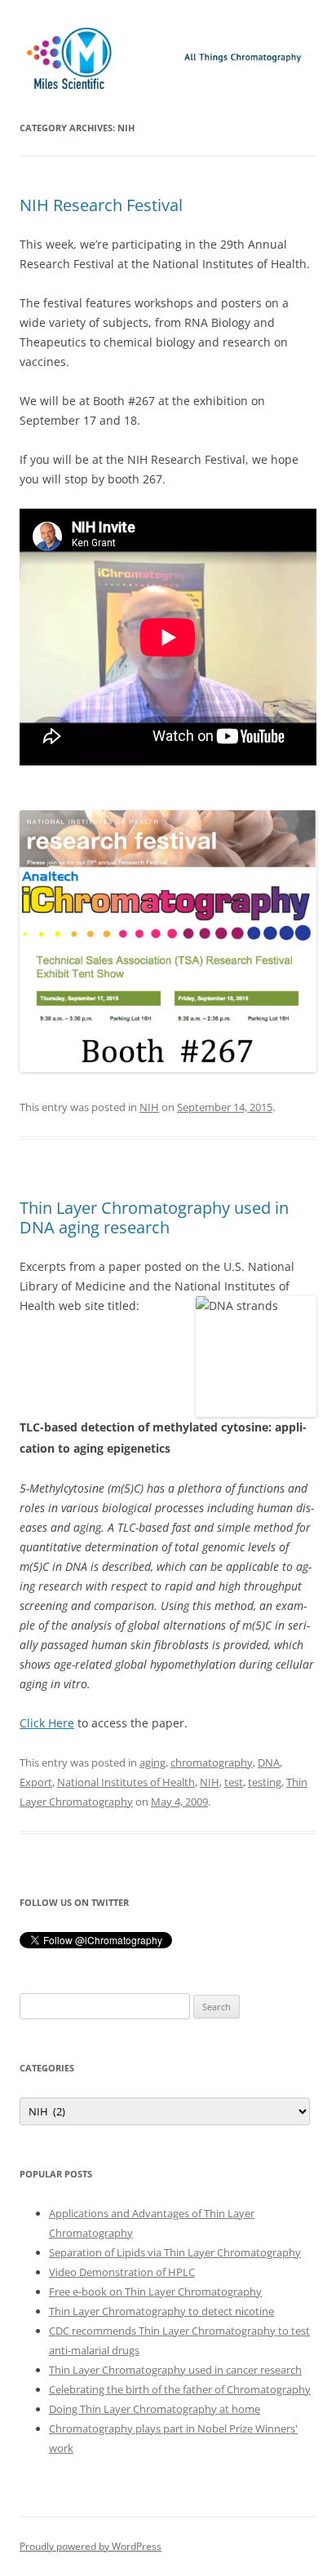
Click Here (47, 1723)
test (234, 1782)
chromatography (212, 1762)
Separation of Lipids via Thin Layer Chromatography (175, 2252)
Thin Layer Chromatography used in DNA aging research (154, 1217)
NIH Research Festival (101, 205)
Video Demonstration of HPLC (122, 2272)
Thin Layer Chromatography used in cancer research (175, 2370)
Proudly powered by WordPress (91, 2546)
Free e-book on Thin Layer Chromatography (155, 2291)
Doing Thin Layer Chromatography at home (155, 2409)
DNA (269, 1762)
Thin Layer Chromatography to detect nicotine (161, 2311)
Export (36, 1782)
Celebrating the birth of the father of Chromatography (180, 2389)
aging (153, 1762)
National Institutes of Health (126, 1782)
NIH (149, 1107)
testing (265, 1782)
